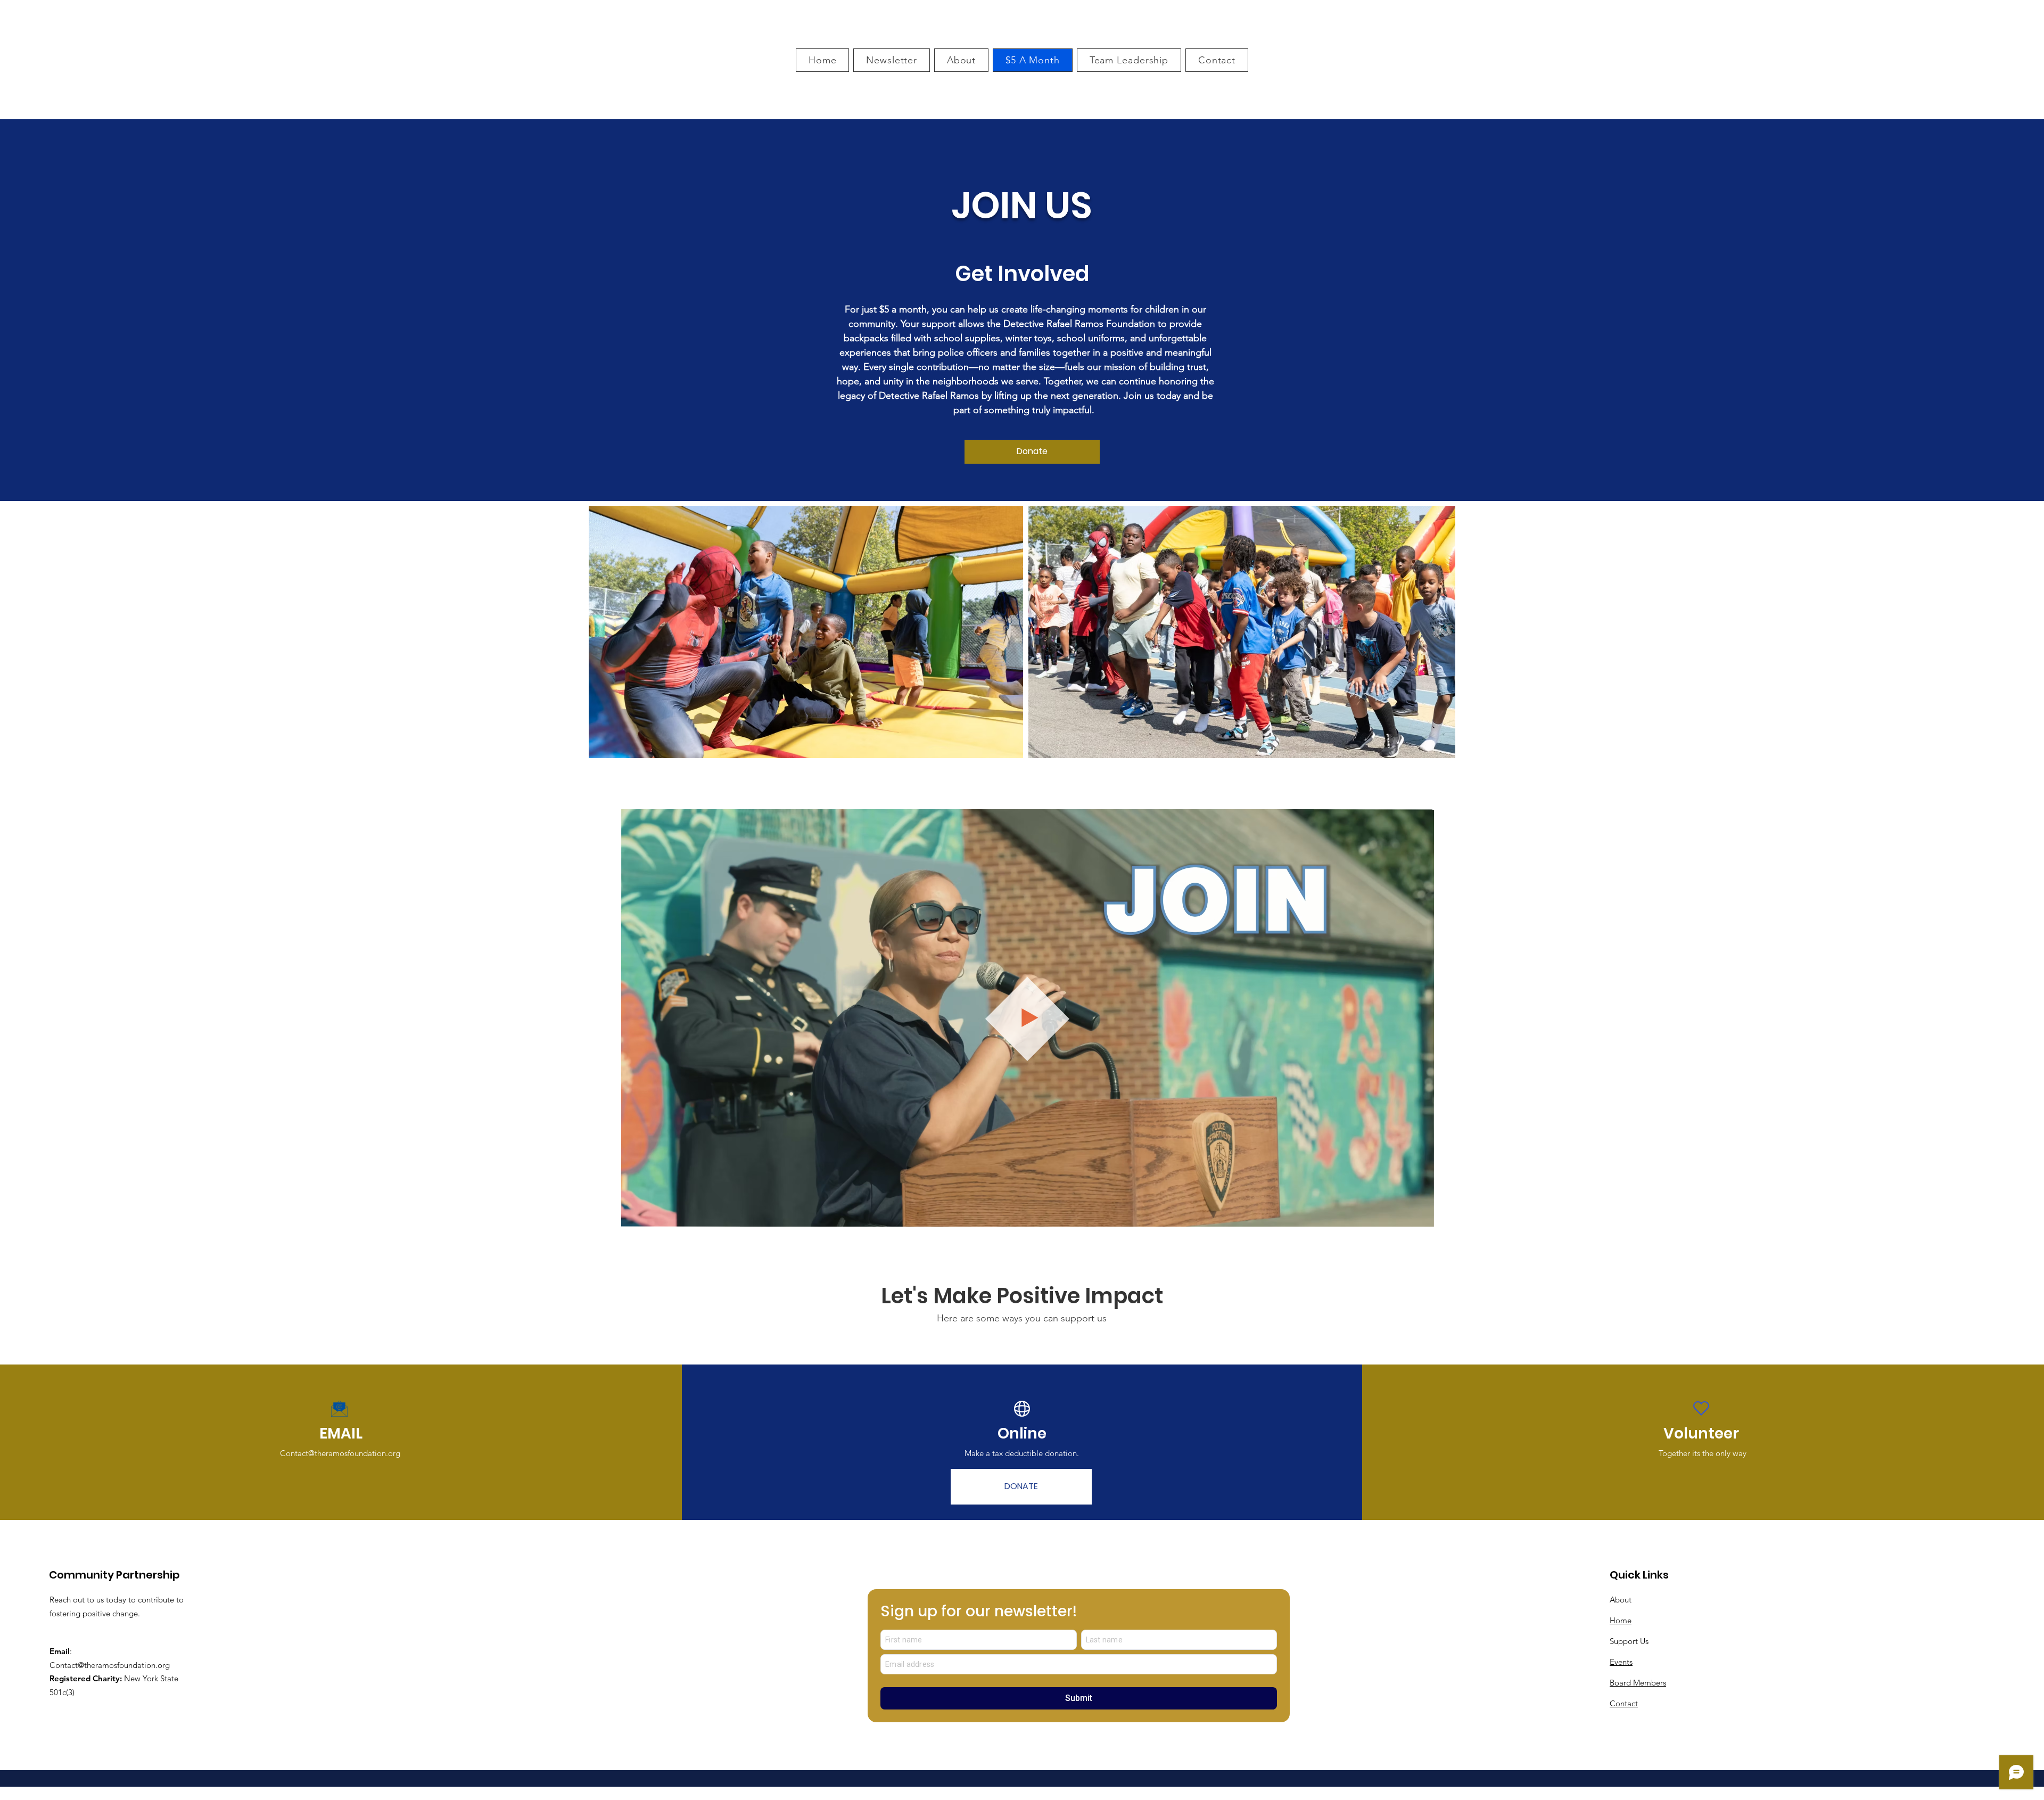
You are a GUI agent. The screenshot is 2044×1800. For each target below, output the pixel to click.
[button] (1420, 1215)
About (1621, 1600)
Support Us (1629, 1641)
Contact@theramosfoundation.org (340, 1453)
